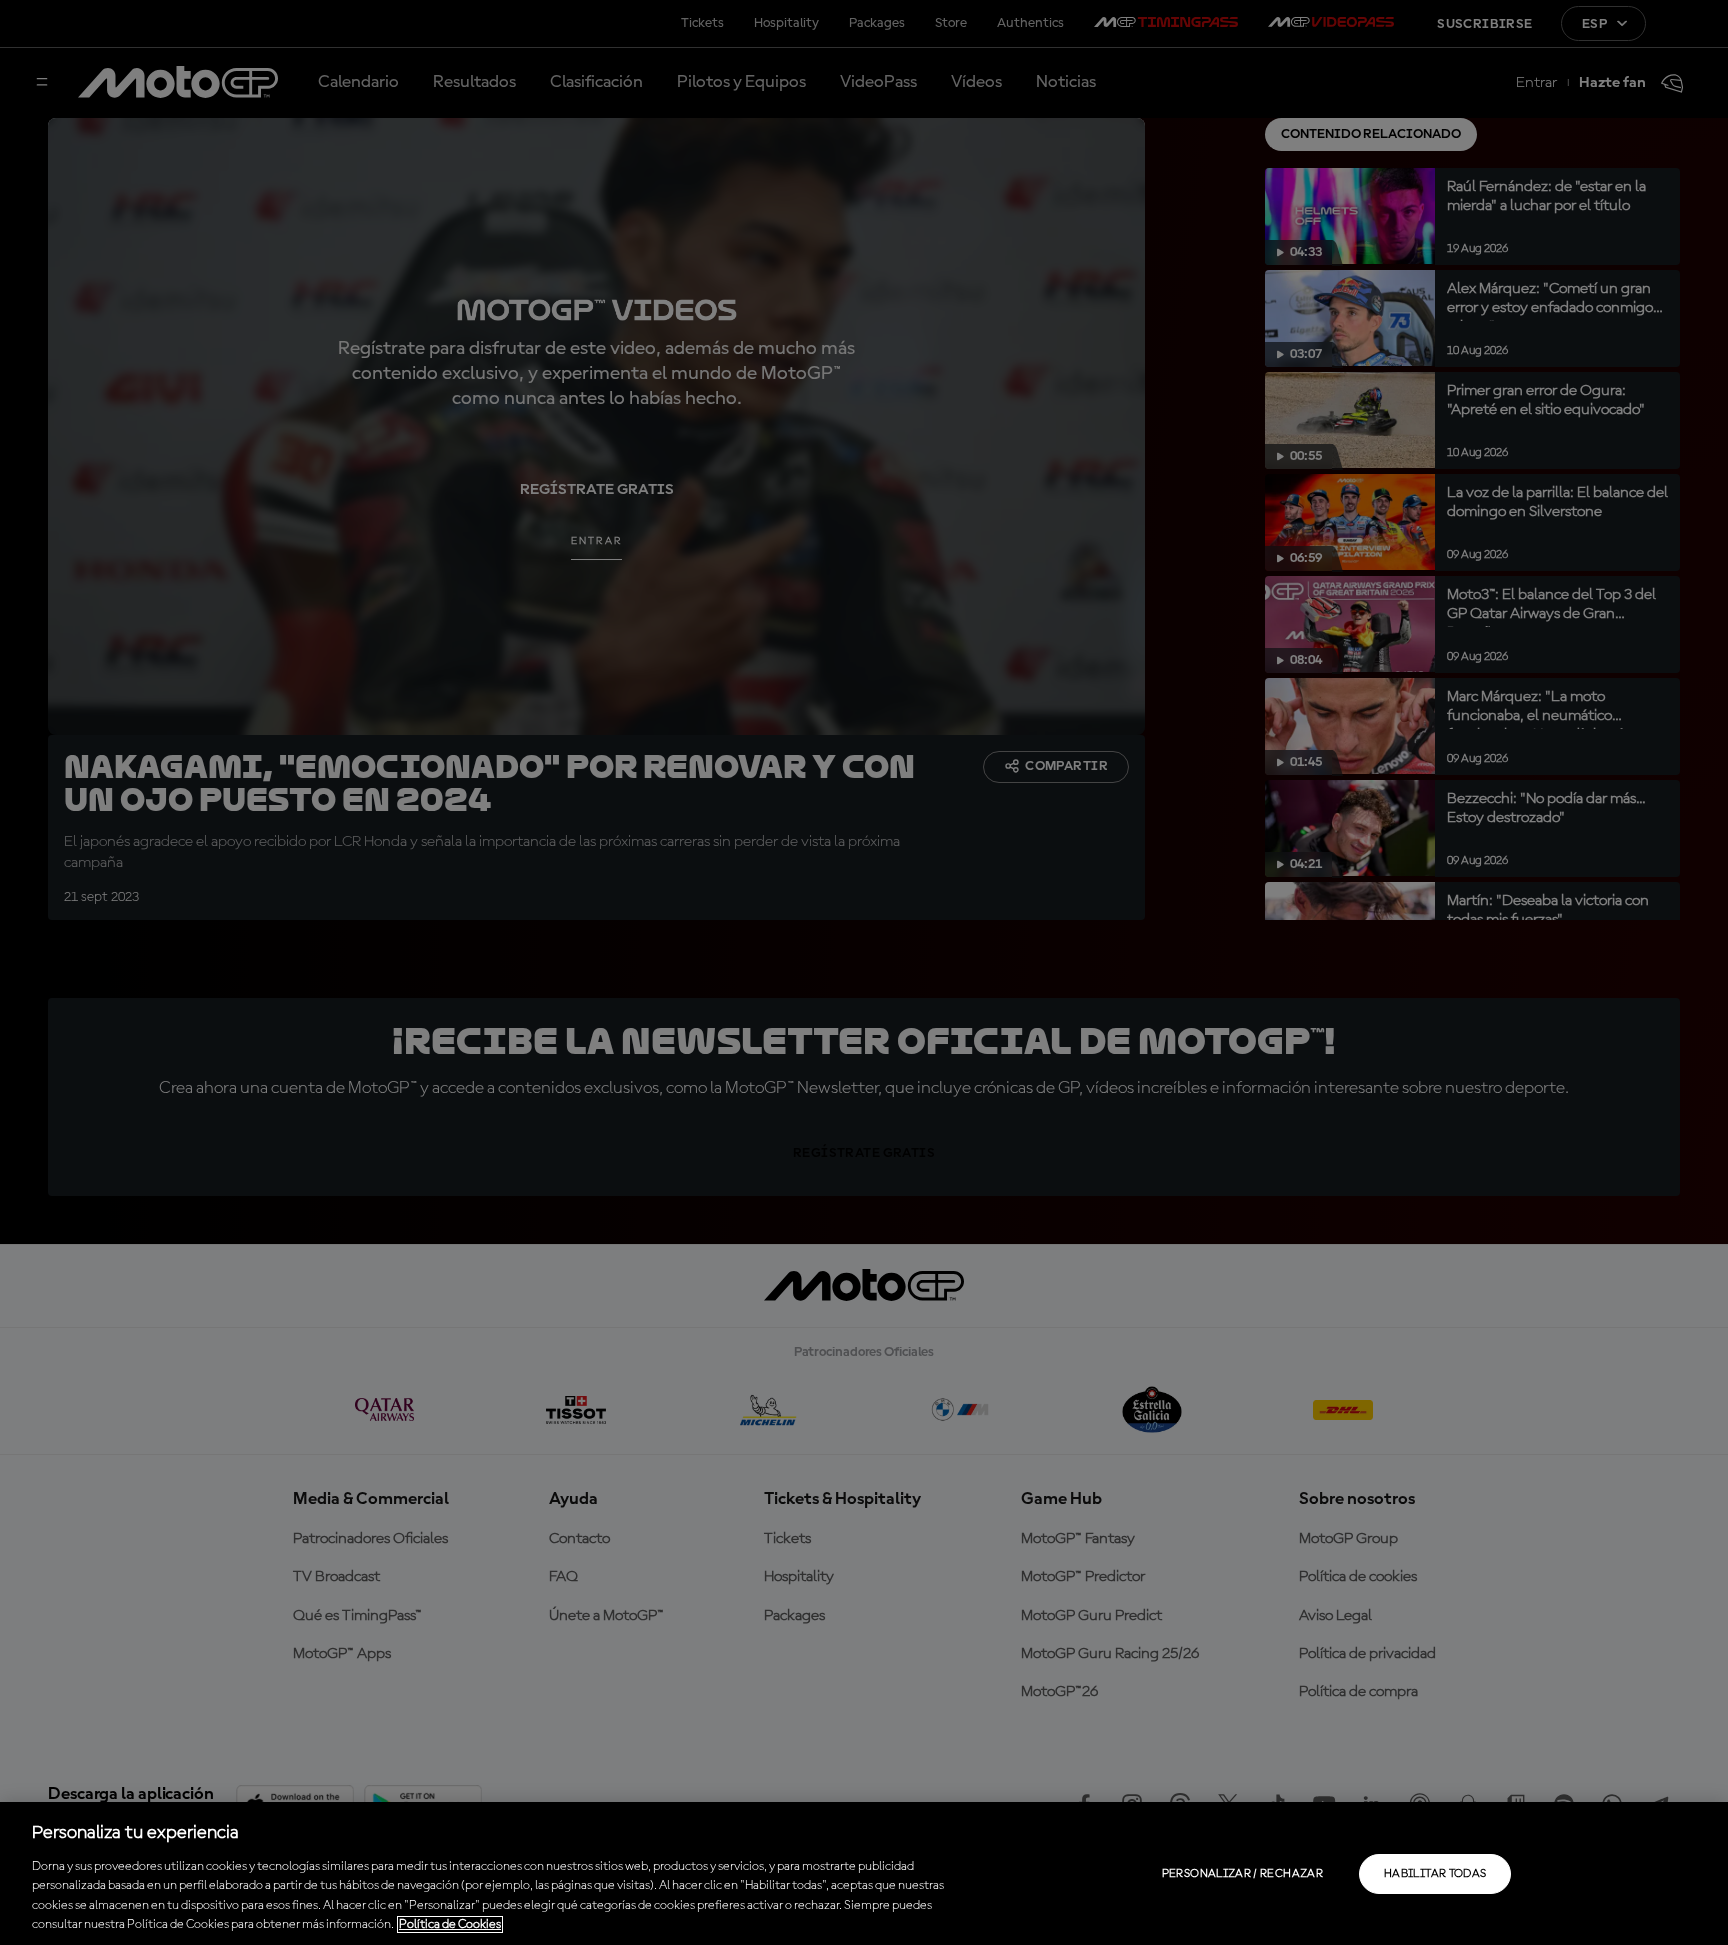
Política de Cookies (450, 1924)
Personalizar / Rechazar (1242, 1874)
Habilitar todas (1435, 1874)
